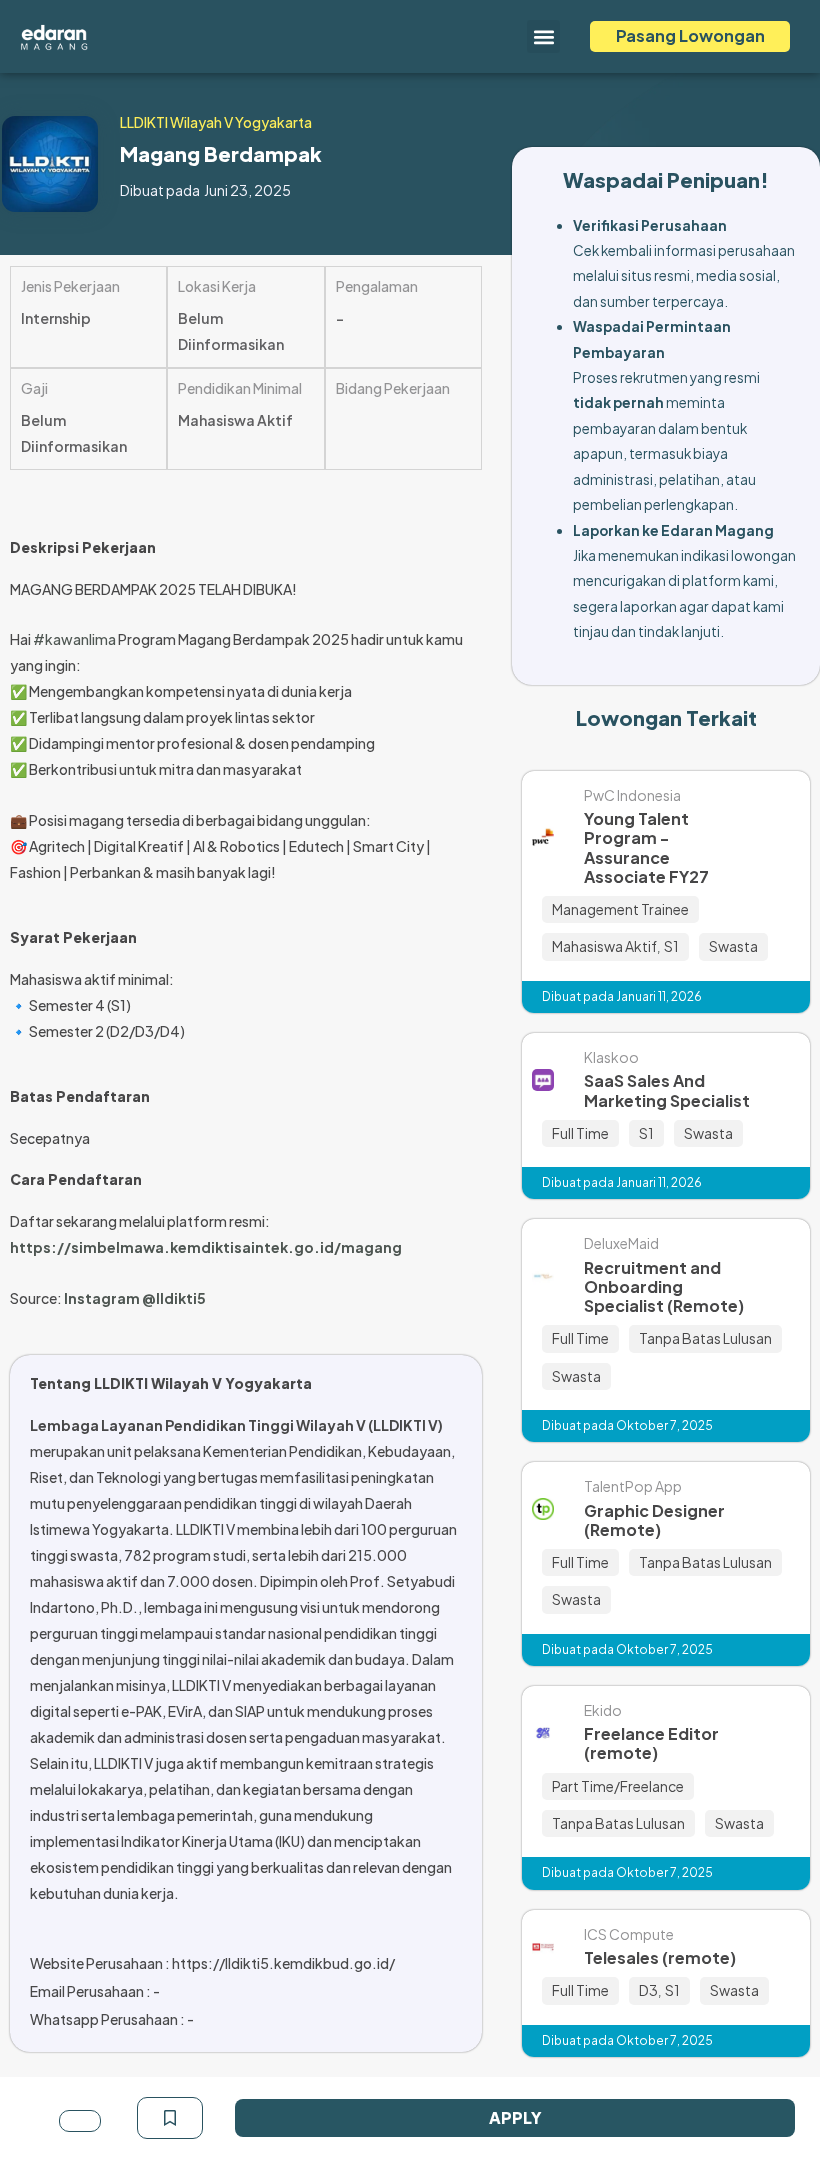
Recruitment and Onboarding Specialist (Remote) (664, 1286)
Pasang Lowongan (690, 35)
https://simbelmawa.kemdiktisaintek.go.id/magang (206, 1247)
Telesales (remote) (660, 1957)
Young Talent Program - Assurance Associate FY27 (646, 847)
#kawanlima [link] (74, 639)
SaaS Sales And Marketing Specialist (667, 1090)
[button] (543, 36)
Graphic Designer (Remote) (654, 1520)
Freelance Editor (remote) (651, 1743)
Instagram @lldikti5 (135, 1298)
